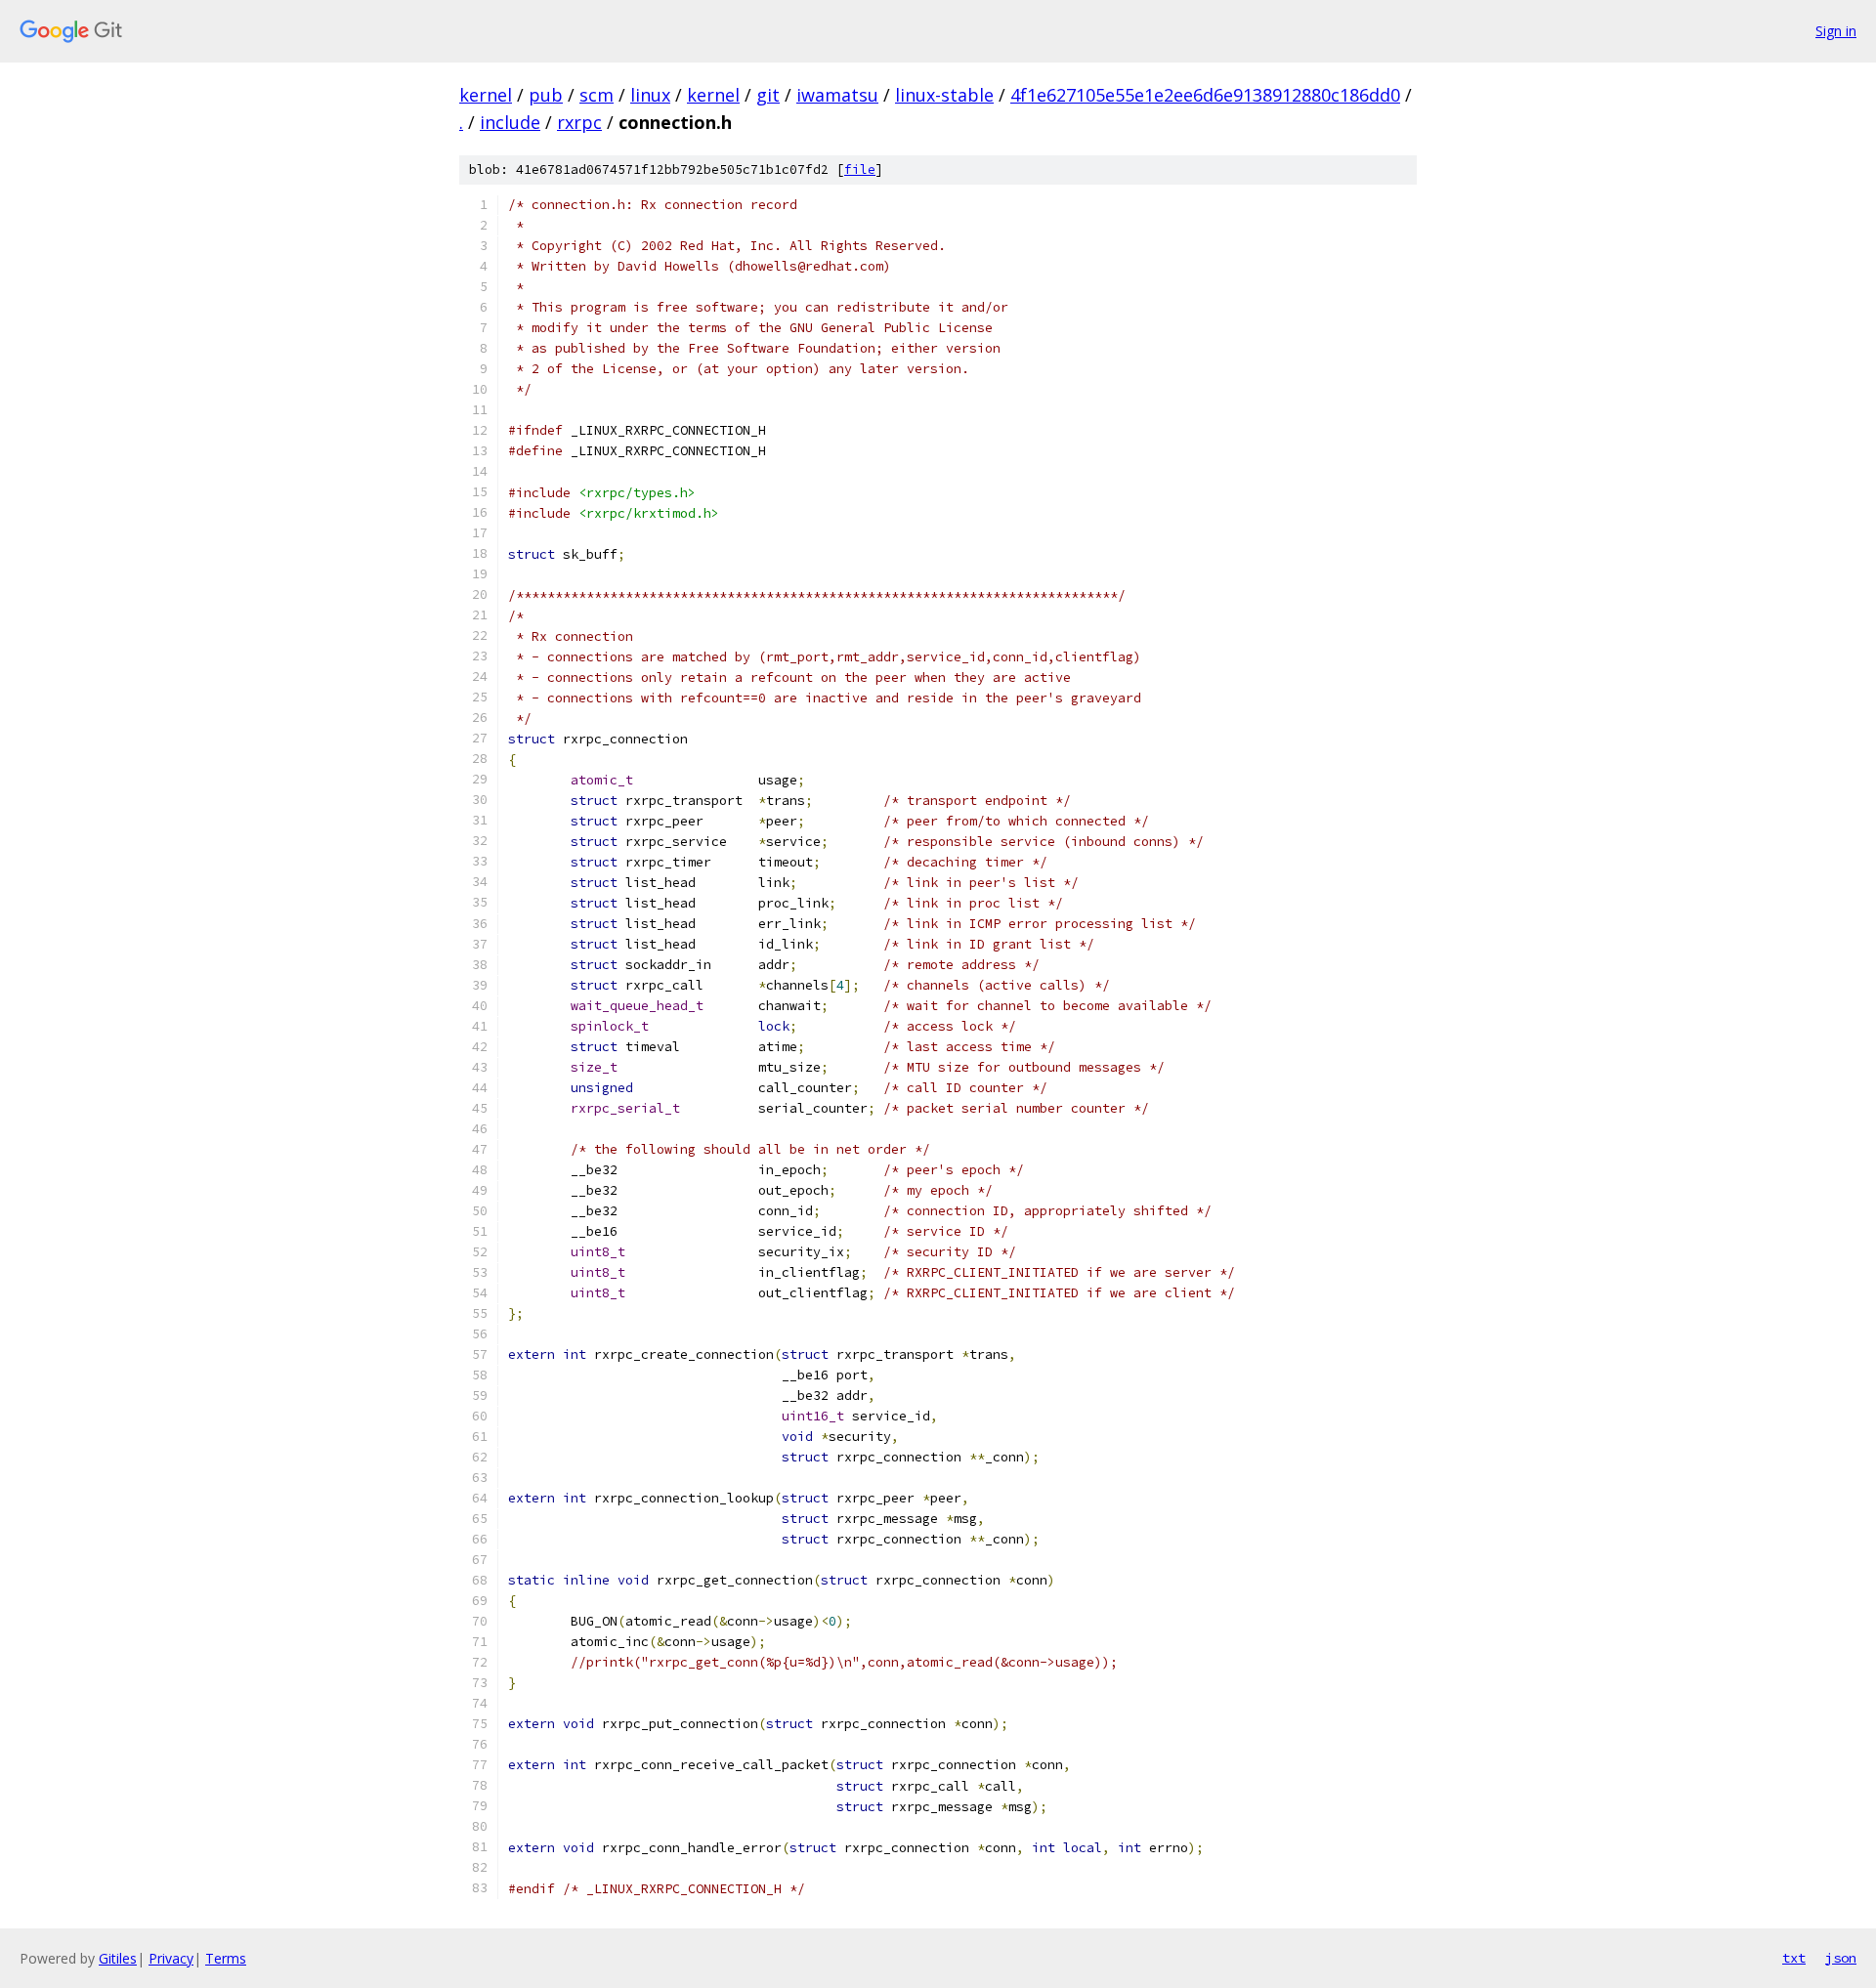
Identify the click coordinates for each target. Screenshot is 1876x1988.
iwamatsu (837, 95)
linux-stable (944, 95)
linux (650, 95)
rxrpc (579, 122)
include (510, 122)
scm (597, 95)
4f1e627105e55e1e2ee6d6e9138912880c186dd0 (1205, 95)
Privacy (171, 1958)
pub (546, 95)
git (768, 95)
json (1841, 1958)
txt (1794, 1958)
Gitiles (118, 1958)
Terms (226, 1958)
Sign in (1836, 31)
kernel (486, 95)
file (860, 169)
